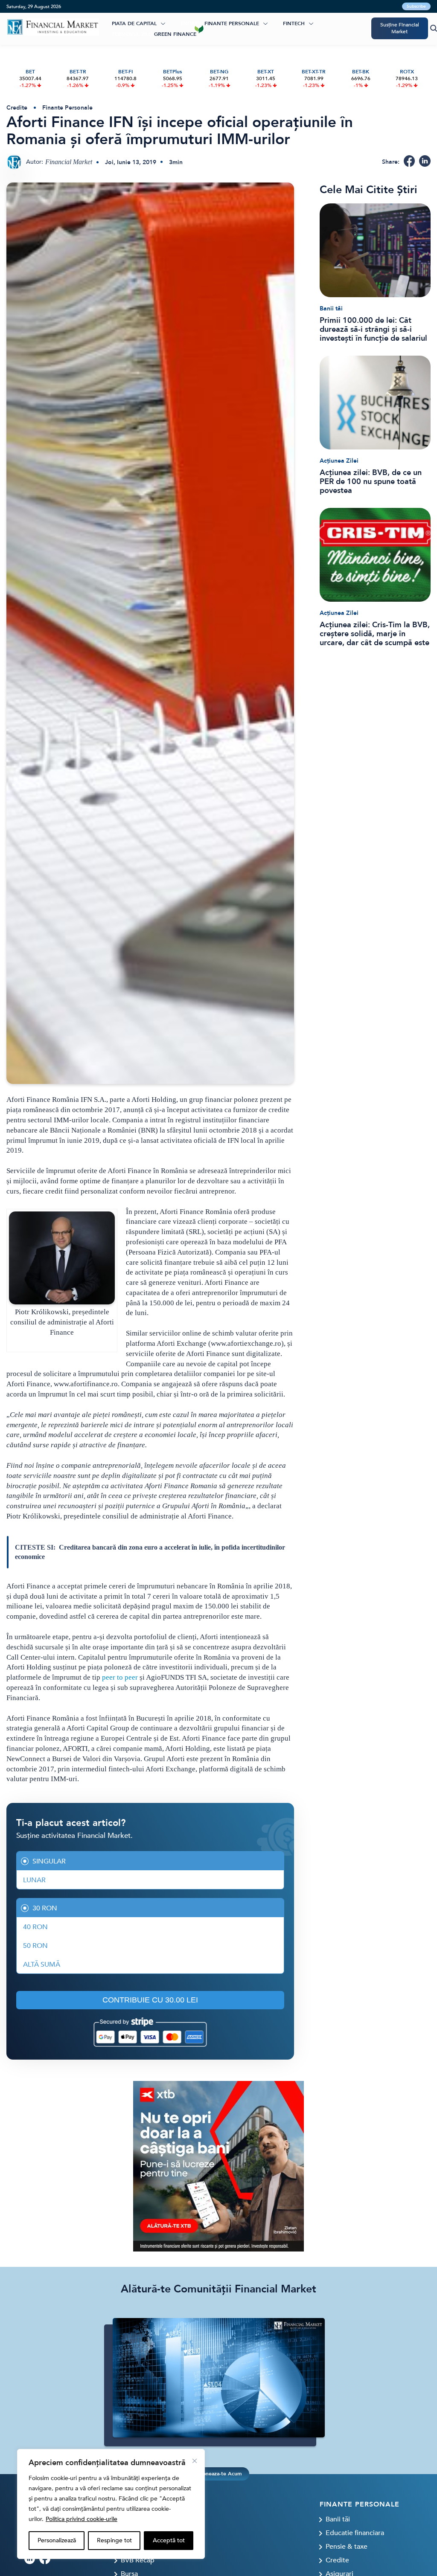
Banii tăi (331, 309)
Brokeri (192, 23)
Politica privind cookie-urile (82, 2519)
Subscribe (416, 6)
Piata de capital (134, 23)
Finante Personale (232, 23)
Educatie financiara (355, 2533)
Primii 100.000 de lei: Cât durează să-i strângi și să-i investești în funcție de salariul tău (373, 329)
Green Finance (175, 34)
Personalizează (57, 2540)
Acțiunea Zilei (339, 461)
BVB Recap (138, 2560)
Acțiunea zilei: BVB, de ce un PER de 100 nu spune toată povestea (371, 482)
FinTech (294, 23)
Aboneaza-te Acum (218, 2474)
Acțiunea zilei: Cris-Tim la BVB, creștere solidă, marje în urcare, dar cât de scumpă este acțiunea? (375, 634)
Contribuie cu (150, 2000)
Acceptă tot (169, 2540)
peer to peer (120, 1677)
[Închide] (195, 2461)
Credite (17, 108)
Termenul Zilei (132, 34)
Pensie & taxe (347, 2547)
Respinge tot (114, 2540)
